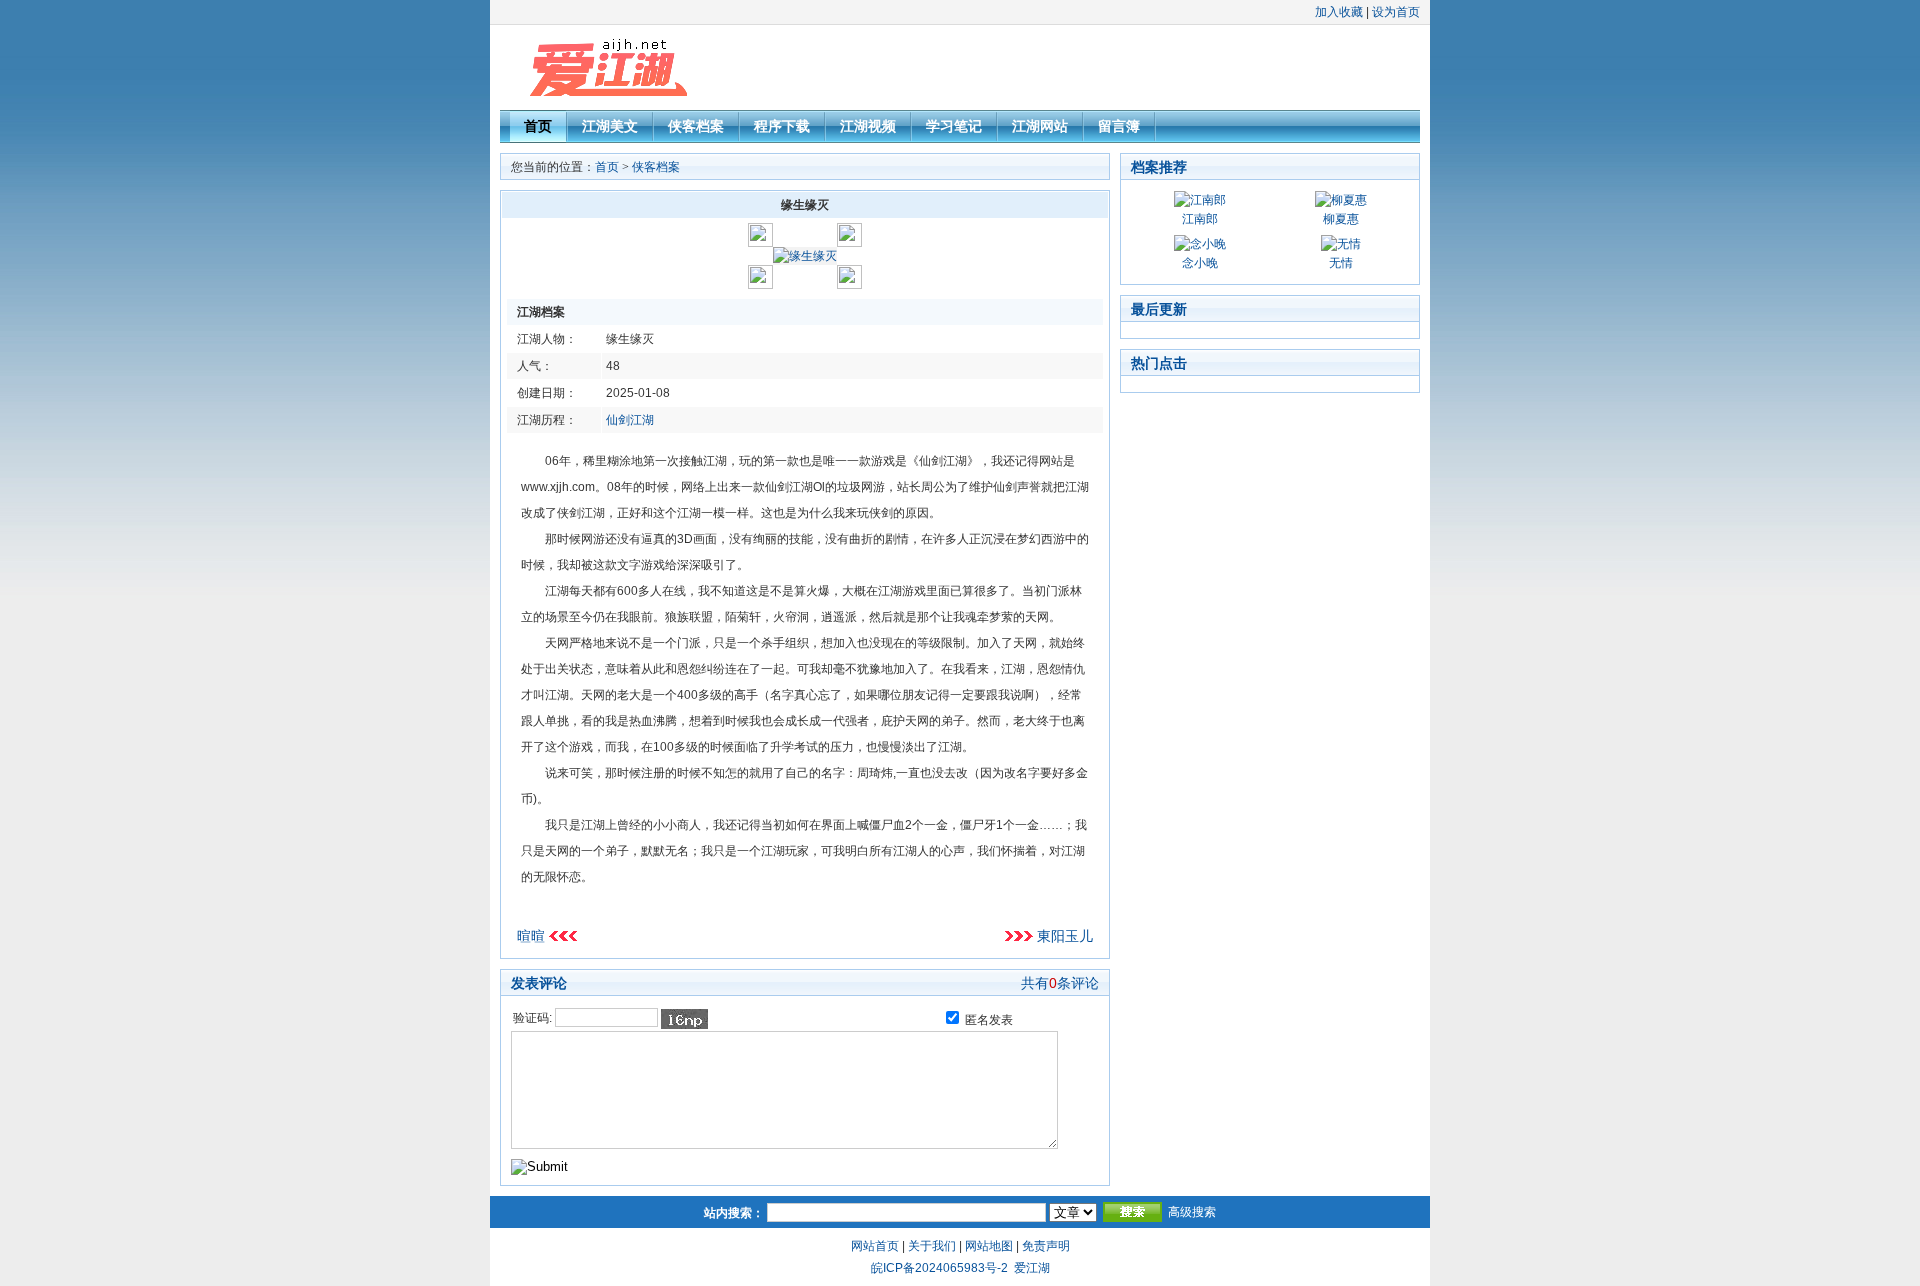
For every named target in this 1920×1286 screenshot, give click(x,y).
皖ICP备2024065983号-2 (939, 1268)
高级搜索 (1192, 1212)
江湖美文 (610, 126)
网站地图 (989, 1246)
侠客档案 (696, 126)
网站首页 (875, 1246)
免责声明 (1046, 1246)
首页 (538, 126)
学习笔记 (954, 126)
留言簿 (1119, 126)
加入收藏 (1339, 12)
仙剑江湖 (630, 420)
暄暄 (531, 936)
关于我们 (932, 1246)
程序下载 (782, 126)
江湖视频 (868, 126)
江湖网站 (1040, 126)
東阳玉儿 (1065, 936)
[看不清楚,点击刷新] (684, 1019)
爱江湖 (1032, 1268)
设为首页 (1396, 12)
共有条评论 (1060, 983)
